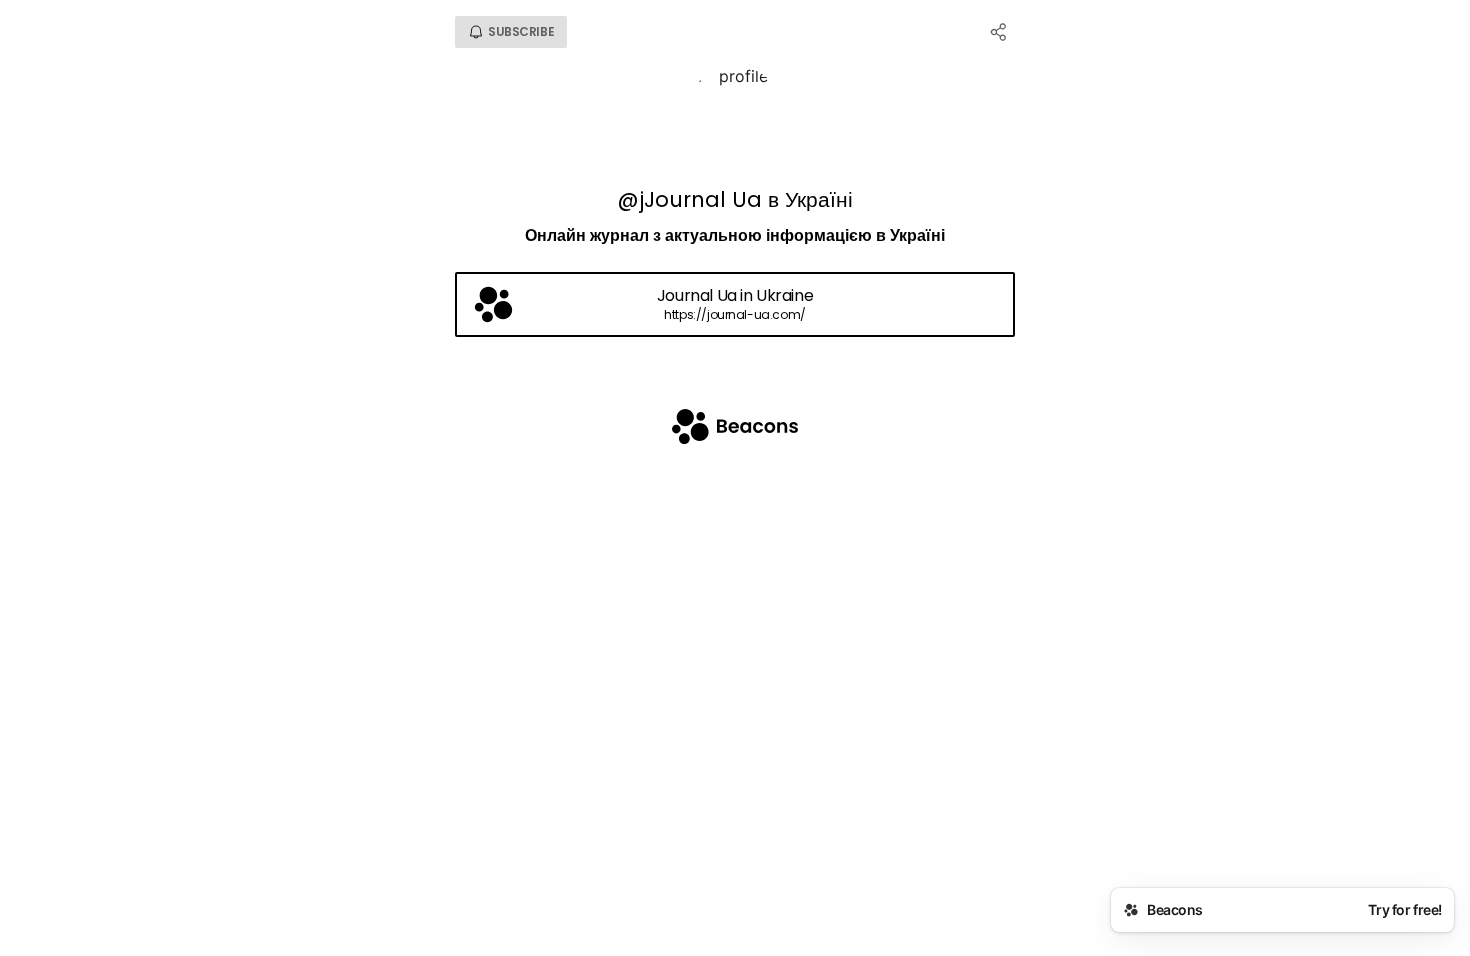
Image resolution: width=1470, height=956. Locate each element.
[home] (735, 428)
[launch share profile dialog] (999, 32)
